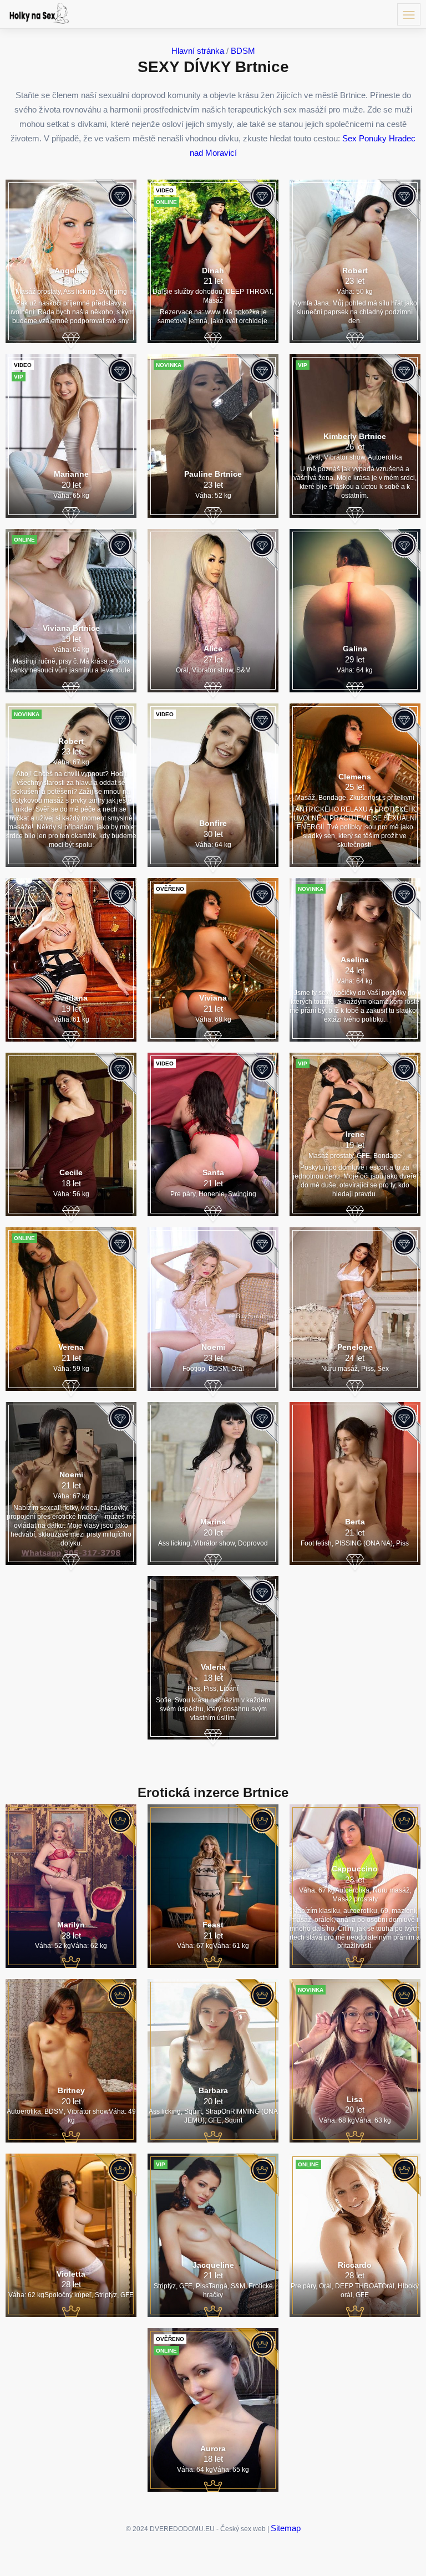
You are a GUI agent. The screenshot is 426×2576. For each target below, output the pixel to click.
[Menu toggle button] (409, 14)
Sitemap (286, 2528)
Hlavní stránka (198, 51)
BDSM (243, 51)
